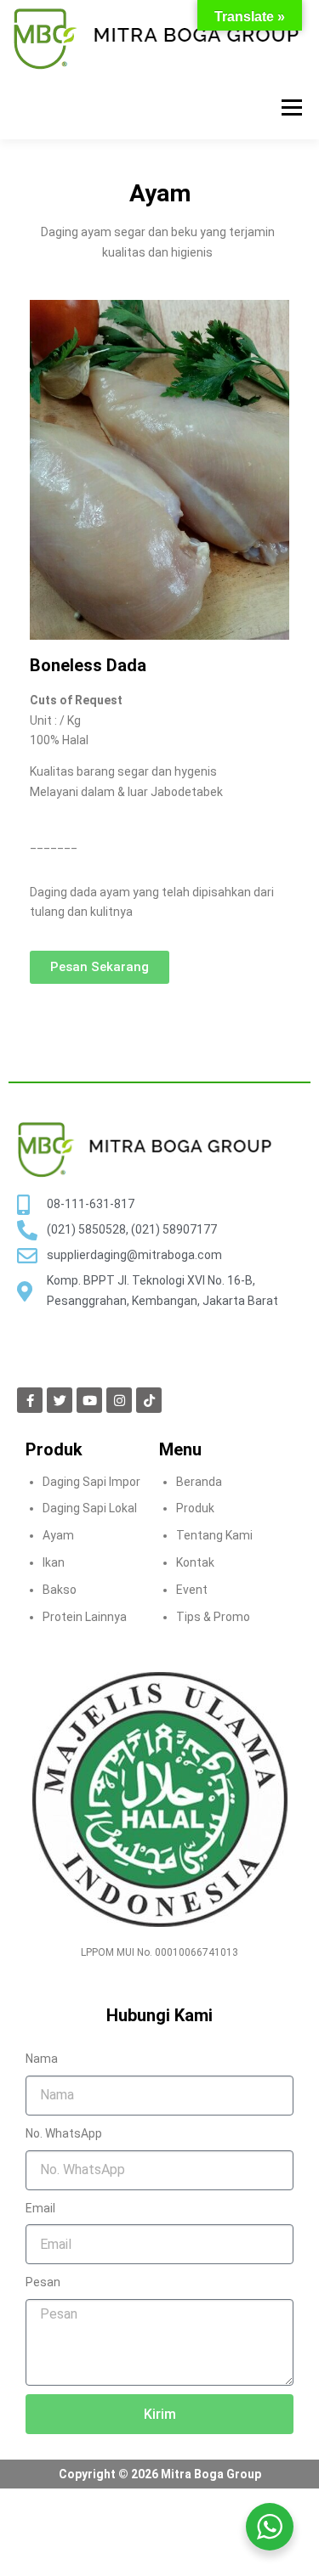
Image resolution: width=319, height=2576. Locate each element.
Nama (42, 2059)
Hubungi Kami (159, 2015)
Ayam (58, 1535)
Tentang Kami (214, 1535)
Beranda (199, 1482)
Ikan (54, 1562)
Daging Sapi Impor (91, 1482)
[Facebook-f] (30, 1400)
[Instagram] (119, 1400)
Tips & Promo (213, 1617)
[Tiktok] (149, 1400)
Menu (291, 107)
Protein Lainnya (85, 1617)
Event (192, 1590)
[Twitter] (60, 1400)
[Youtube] (89, 1400)
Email (40, 2208)
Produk (195, 1508)
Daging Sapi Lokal (90, 1508)
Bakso (60, 1590)
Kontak (195, 1562)
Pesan (43, 2282)
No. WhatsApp (64, 2133)
